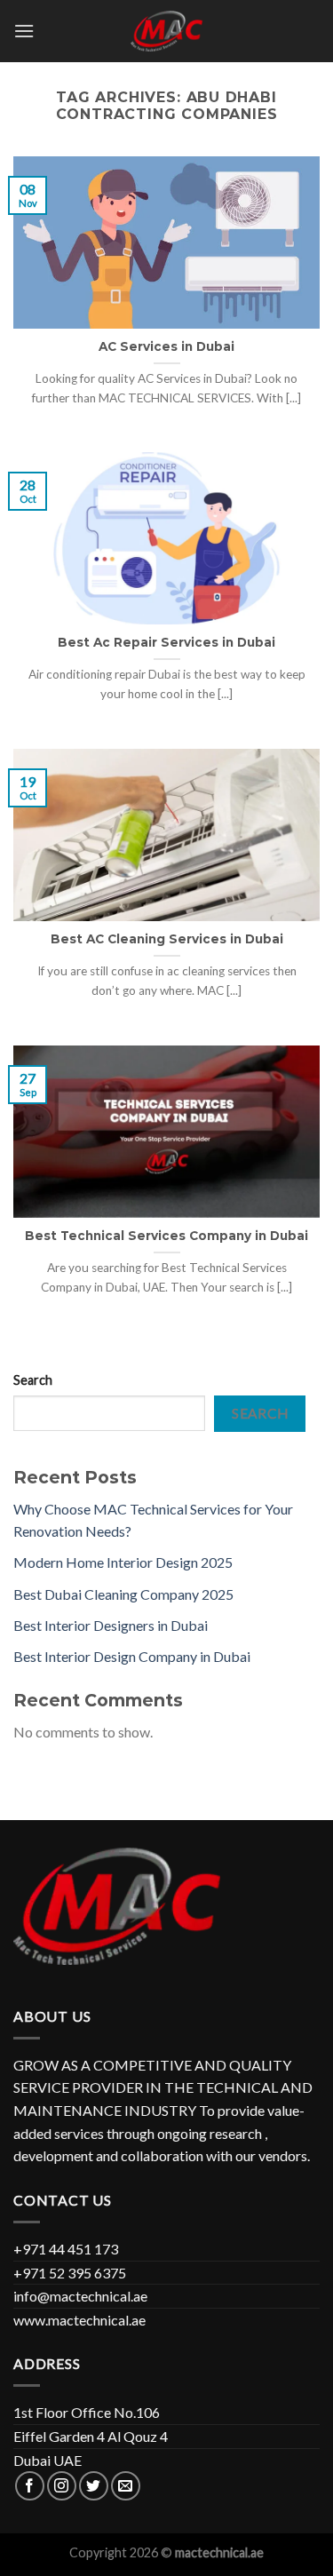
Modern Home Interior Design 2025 (123, 1562)
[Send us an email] (126, 2486)
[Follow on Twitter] (94, 2486)
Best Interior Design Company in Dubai (132, 1656)
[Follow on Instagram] (62, 2486)
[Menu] (24, 31)
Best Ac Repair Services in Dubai (166, 642)
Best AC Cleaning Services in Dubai (167, 939)
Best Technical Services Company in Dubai (166, 1236)
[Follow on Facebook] (30, 2486)
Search (33, 1380)
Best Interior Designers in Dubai (111, 1625)
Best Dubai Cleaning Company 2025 (123, 1594)
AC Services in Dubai (166, 346)
